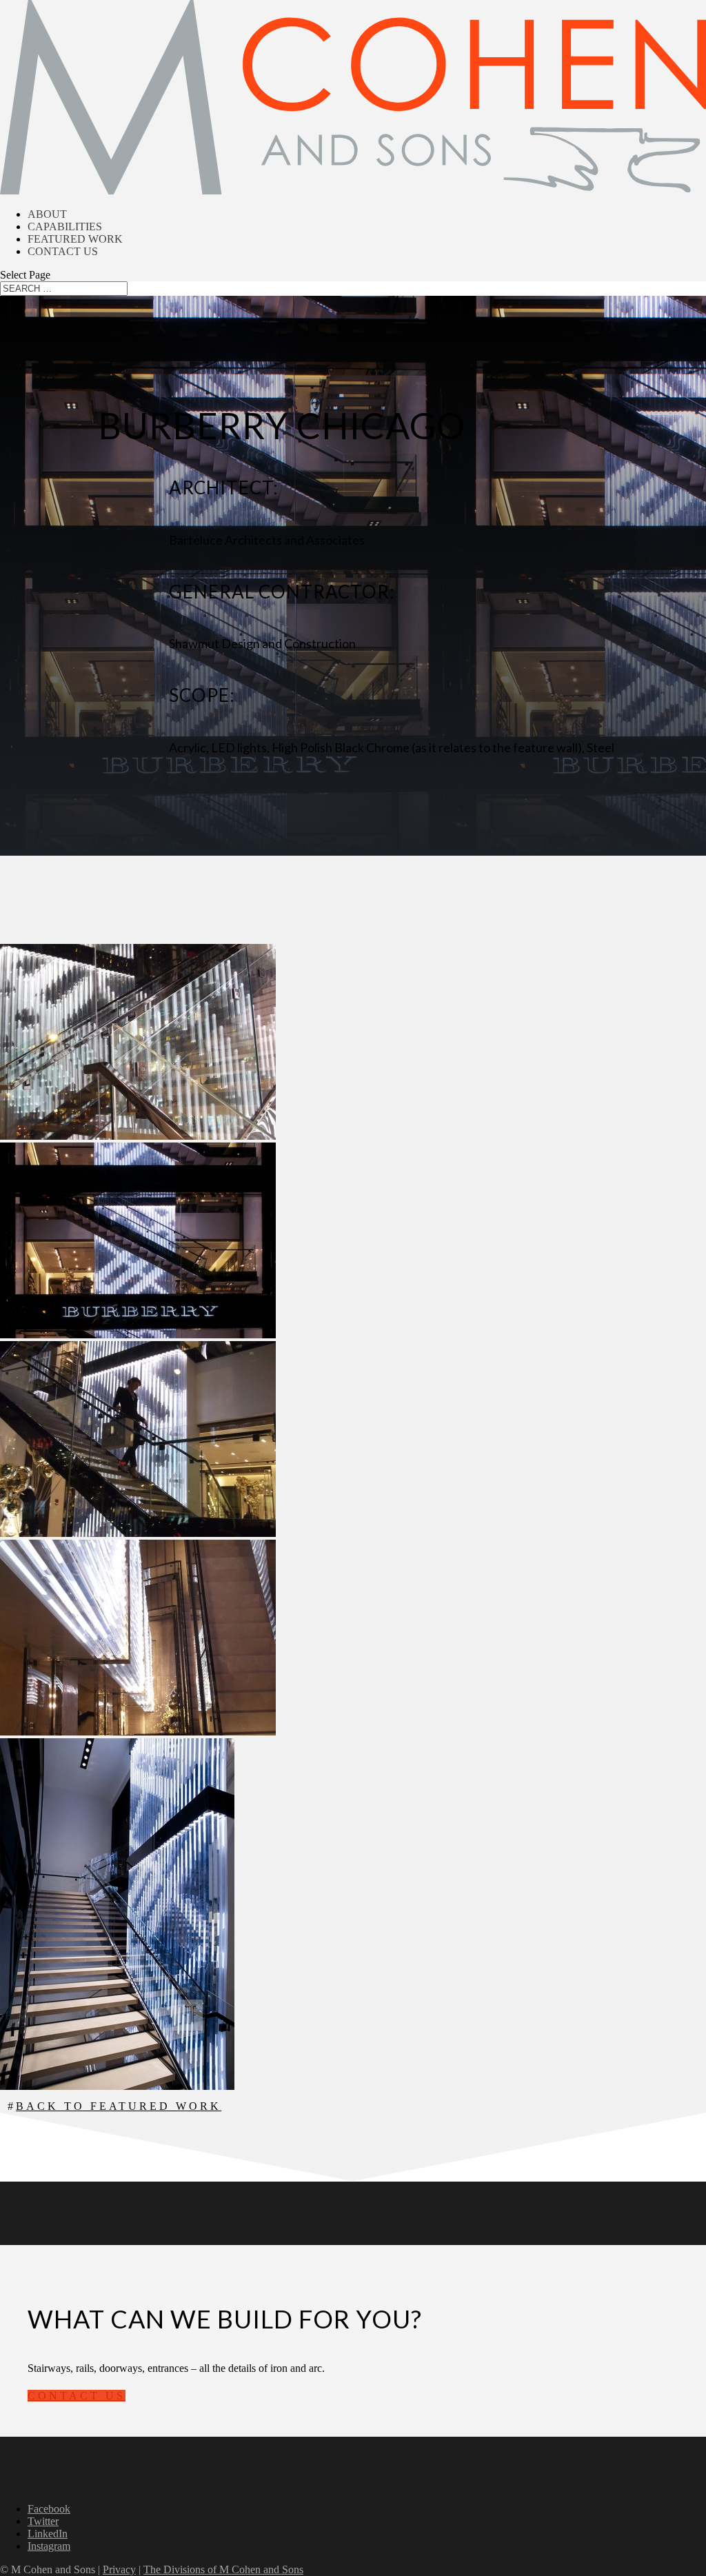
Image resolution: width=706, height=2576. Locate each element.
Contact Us (63, 251)
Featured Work (75, 239)
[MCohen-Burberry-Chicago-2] (138, 1335)
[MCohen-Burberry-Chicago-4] (138, 1533)
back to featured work (119, 2106)
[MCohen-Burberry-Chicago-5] (138, 1732)
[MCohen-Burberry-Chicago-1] (138, 1136)
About (47, 214)
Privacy (119, 2569)
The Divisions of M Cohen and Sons (223, 2569)
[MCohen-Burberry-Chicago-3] (117, 2086)
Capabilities (65, 227)
